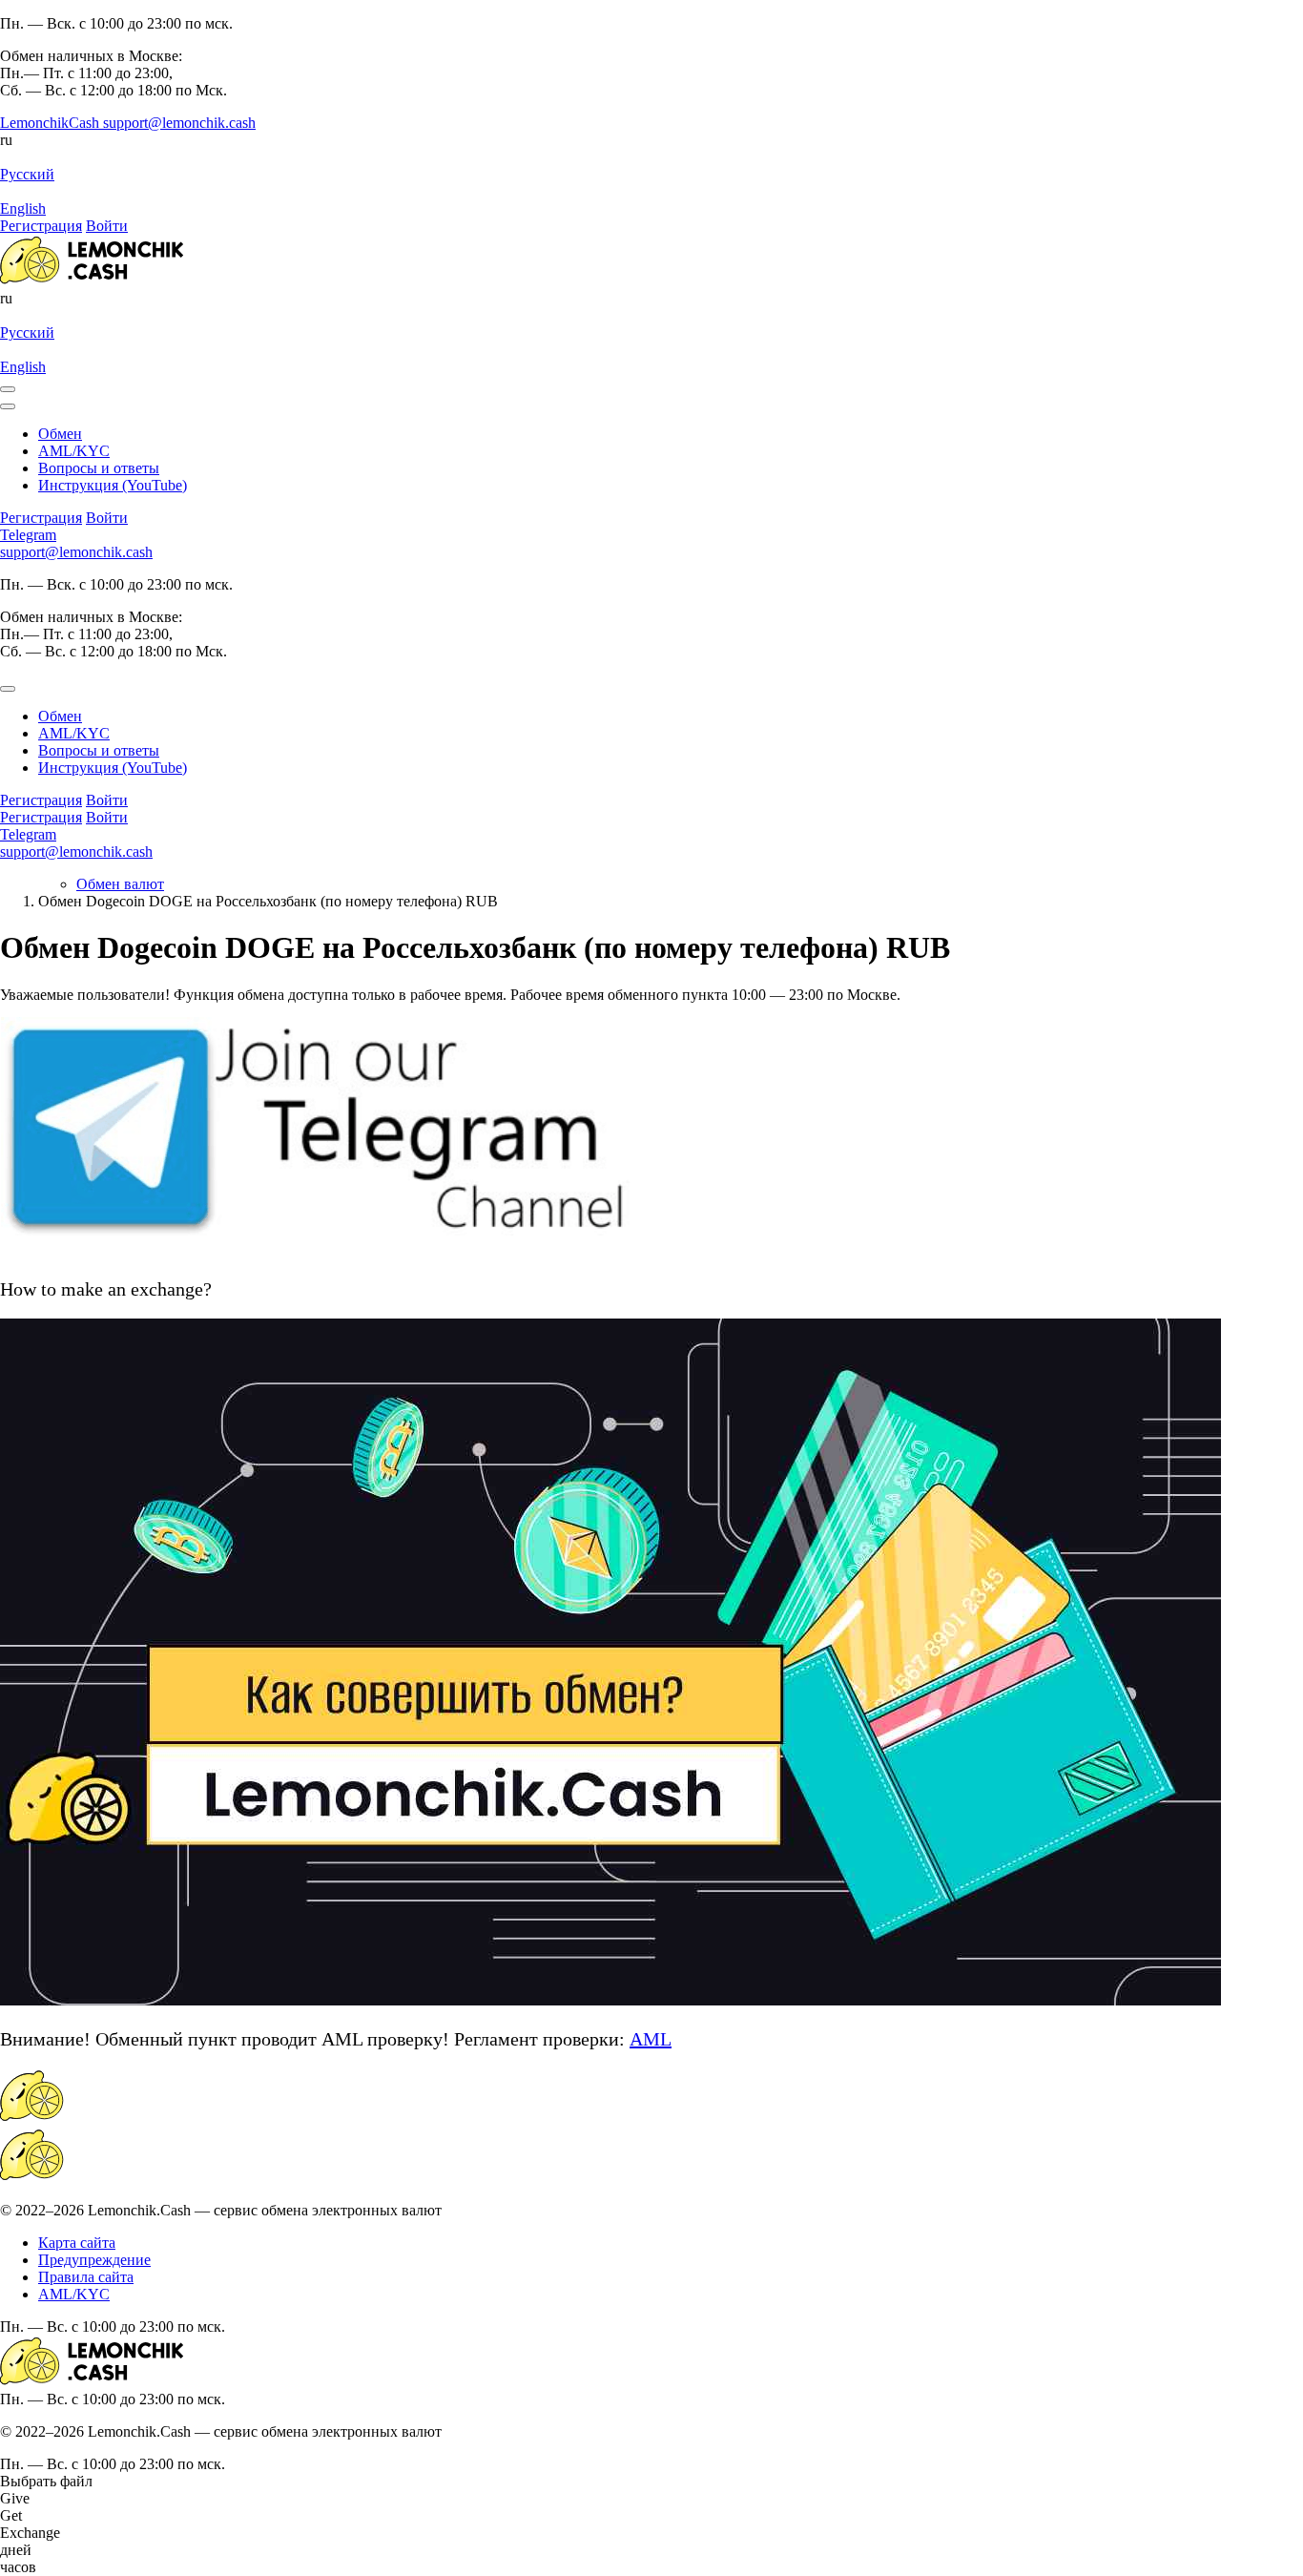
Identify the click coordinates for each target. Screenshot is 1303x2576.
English (23, 208)
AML (651, 2039)
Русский (27, 174)
